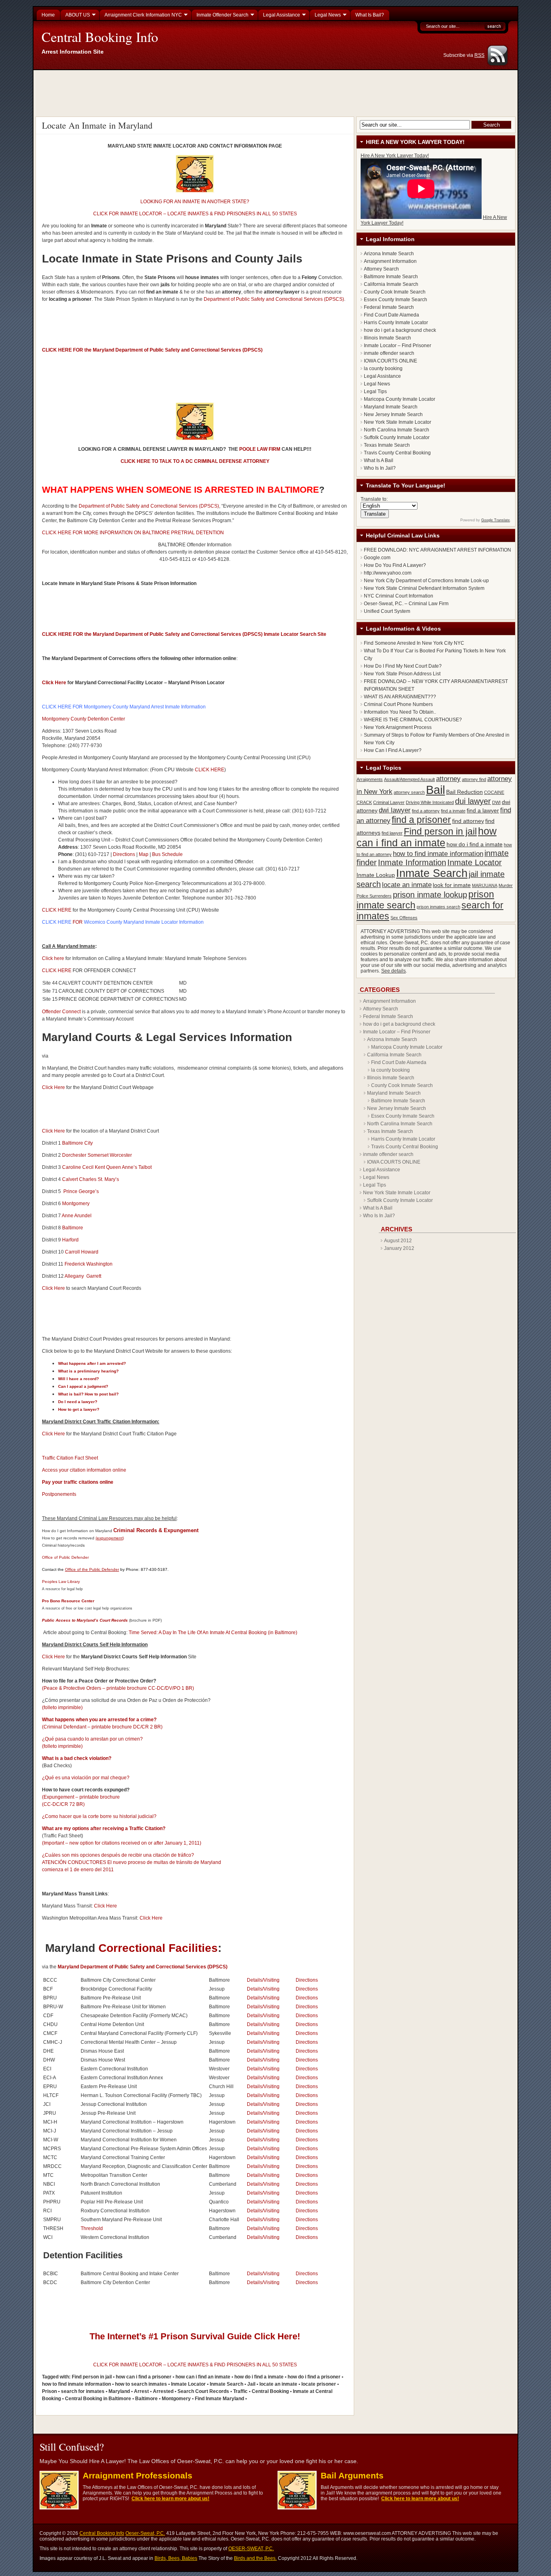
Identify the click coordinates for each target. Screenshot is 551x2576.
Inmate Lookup (376, 875)
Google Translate (496, 520)
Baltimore (73, 1228)
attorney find (474, 779)
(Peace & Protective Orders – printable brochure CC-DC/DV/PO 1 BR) (118, 1688)
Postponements (59, 1494)
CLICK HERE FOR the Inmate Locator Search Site (184, 634)
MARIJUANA (485, 885)
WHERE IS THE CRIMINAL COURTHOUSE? (413, 720)
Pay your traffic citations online (78, 1482)
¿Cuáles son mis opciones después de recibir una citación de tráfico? (118, 1855)
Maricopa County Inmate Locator (400, 399)
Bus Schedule (167, 854)
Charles (88, 1179)
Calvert (70, 1179)
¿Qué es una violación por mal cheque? (86, 1778)
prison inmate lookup (430, 895)
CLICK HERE (210, 770)
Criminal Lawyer (389, 802)
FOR (62, 922)
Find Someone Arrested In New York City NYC (414, 643)
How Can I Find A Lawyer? (393, 750)
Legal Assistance (382, 376)
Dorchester (74, 1155)
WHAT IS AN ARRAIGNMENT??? (400, 697)
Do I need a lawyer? (78, 1402)
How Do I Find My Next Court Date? (403, 666)
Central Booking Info (100, 37)
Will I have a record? (78, 1379)
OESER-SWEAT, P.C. (251, 2549)
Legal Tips (375, 392)
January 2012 (399, 1248)
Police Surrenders (374, 896)
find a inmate (453, 811)
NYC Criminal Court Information (399, 596)
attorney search (409, 792)
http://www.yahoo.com (388, 573)
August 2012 (398, 1241)
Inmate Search (432, 873)
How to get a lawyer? (79, 1409)
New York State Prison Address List (402, 674)
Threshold (92, 2228)
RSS (479, 55)
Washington (99, 1264)
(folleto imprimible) (62, 1708)
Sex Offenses (404, 918)
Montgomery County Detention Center (83, 719)
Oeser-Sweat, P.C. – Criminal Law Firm (406, 604)
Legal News (377, 384)
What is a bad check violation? (77, 1758)
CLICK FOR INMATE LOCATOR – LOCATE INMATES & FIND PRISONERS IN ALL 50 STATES (195, 214)
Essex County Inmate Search (396, 300)
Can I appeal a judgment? (83, 1386)
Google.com (377, 558)
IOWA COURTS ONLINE (390, 361)
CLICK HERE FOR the (67, 350)
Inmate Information (412, 862)
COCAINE (494, 792)
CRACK (364, 802)
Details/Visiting (263, 1980)
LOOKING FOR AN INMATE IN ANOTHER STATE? (195, 202)
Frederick (75, 1264)
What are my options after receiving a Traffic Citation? (104, 1828)
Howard (90, 1252)
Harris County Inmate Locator (396, 323)
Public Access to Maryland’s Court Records (85, 1620)
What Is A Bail (379, 460)
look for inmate (452, 885)
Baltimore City (77, 1143)
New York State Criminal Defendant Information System (424, 588)
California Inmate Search (391, 284)
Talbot (145, 1167)
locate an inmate (407, 885)
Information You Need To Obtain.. (400, 712)
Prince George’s (81, 1191)
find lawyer (392, 833)
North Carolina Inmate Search (397, 430)
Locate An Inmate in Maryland (97, 125)
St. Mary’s (108, 1179)
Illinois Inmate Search (387, 338)
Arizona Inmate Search (389, 254)
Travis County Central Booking (397, 453)
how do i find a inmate (475, 844)
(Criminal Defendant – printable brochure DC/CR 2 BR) (102, 1727)
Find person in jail (440, 831)
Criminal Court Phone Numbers (398, 704)
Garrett (94, 1276)
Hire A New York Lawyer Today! (395, 156)
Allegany (74, 1276)
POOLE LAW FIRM (260, 449)
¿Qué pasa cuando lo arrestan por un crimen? (92, 1739)
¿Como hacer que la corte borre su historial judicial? (99, 1816)
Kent (100, 1167)
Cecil (88, 1167)
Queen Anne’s (122, 1167)
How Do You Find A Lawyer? (395, 565)
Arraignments (370, 779)
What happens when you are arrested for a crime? (99, 1720)
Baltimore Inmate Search (391, 277)
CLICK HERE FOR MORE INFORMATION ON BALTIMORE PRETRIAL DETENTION (133, 533)
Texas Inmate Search (387, 445)
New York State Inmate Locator (398, 422)
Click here (53, 958)
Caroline (72, 1167)
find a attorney (426, 811)
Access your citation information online (84, 1470)
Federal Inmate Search (389, 307)
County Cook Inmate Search (395, 292)
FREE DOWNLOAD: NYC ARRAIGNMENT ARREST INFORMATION (437, 550)
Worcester (121, 1155)
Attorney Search (381, 269)
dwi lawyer (395, 810)
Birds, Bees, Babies (176, 2558)
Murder (506, 885)
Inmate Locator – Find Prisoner (398, 346)
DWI (496, 802)
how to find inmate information (438, 854)
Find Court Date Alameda (391, 315)
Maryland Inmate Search (391, 407)
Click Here (54, 683)
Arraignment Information (390, 261)
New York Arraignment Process (398, 727)
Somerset (98, 1155)
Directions (123, 854)
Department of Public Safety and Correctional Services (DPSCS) (274, 299)
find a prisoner (421, 820)
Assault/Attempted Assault (409, 779)
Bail (435, 790)
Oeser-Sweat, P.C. (145, 2533)
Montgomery (76, 1204)
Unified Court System (387, 611)
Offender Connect (62, 1012)
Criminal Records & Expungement (156, 1530)
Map (144, 854)
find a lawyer (483, 810)
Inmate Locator (475, 862)
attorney (448, 779)
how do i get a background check (400, 330)
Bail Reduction (464, 792)
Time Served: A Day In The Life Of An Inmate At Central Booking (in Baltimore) (213, 1633)
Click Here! (277, 2336)
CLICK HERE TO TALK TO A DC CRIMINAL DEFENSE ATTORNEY (195, 461)
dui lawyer (473, 801)
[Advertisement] (277, 92)
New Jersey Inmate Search (393, 414)
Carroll (72, 1252)
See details (393, 971)
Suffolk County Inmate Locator (397, 437)
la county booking (383, 369)
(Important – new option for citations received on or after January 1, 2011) (122, 1843)
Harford (70, 1240)
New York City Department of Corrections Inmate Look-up (426, 581)
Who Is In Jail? (380, 468)
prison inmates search (438, 907)
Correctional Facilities (158, 1948)
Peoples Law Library (61, 1582)
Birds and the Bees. (255, 2558)
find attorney (468, 821)
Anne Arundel (77, 1216)
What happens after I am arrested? (92, 1363)
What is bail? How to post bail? (88, 1394)
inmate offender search (389, 353)
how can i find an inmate (427, 837)
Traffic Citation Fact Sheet (70, 1458)
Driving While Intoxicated (430, 802)
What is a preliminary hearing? (88, 1371)
